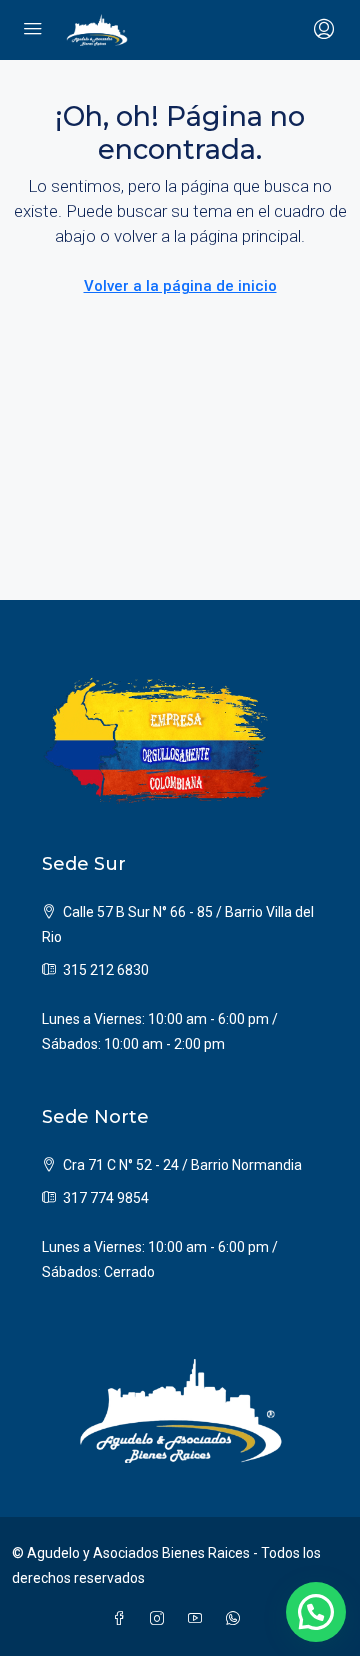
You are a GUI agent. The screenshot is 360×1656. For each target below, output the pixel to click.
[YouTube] (199, 1619)
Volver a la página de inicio (180, 286)
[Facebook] (123, 1619)
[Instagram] (161, 1619)
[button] (316, 1612)
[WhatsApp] (237, 1619)
